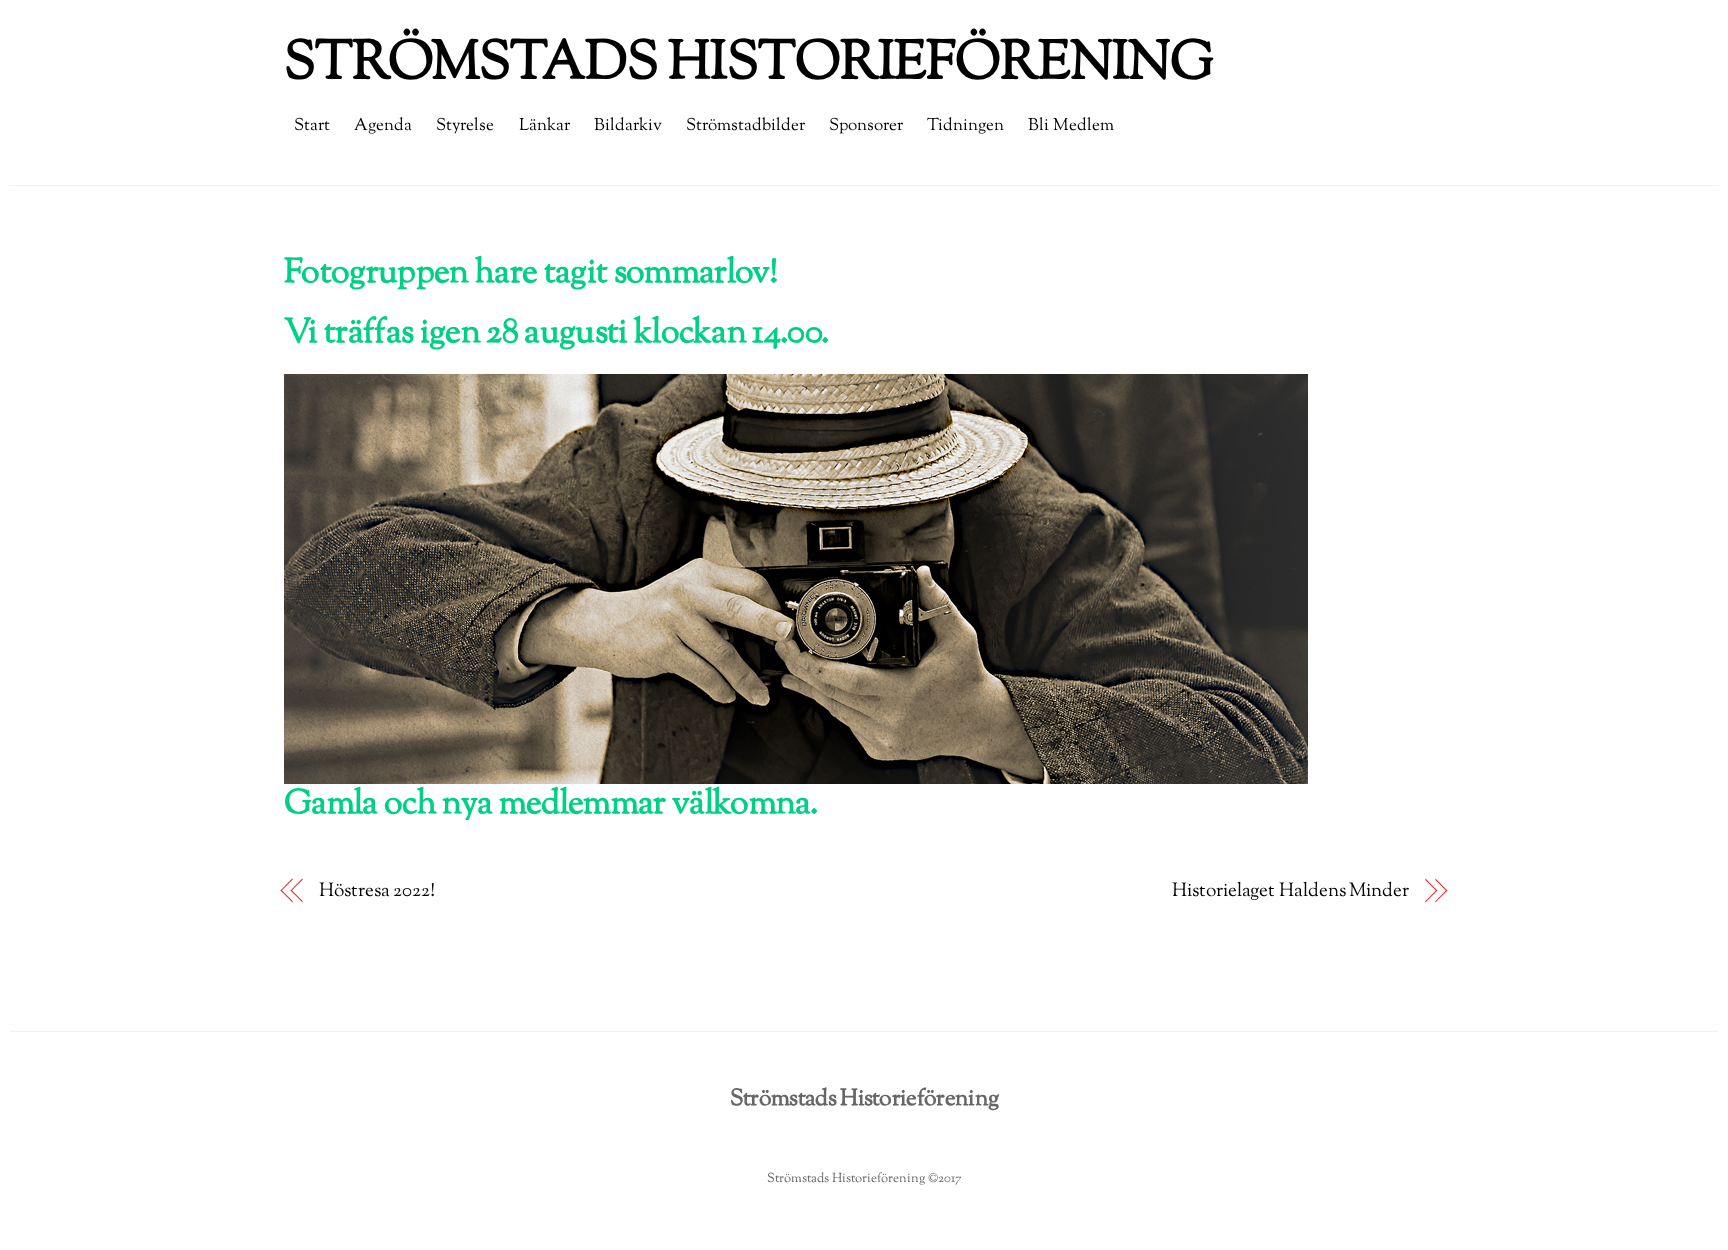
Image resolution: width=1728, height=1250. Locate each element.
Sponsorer (866, 126)
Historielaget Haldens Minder (1290, 891)
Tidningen (965, 126)
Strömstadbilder (745, 126)
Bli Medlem (1071, 126)
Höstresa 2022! (377, 891)
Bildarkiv (628, 126)
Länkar (544, 126)
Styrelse (465, 126)
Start (312, 126)
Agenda (383, 126)
